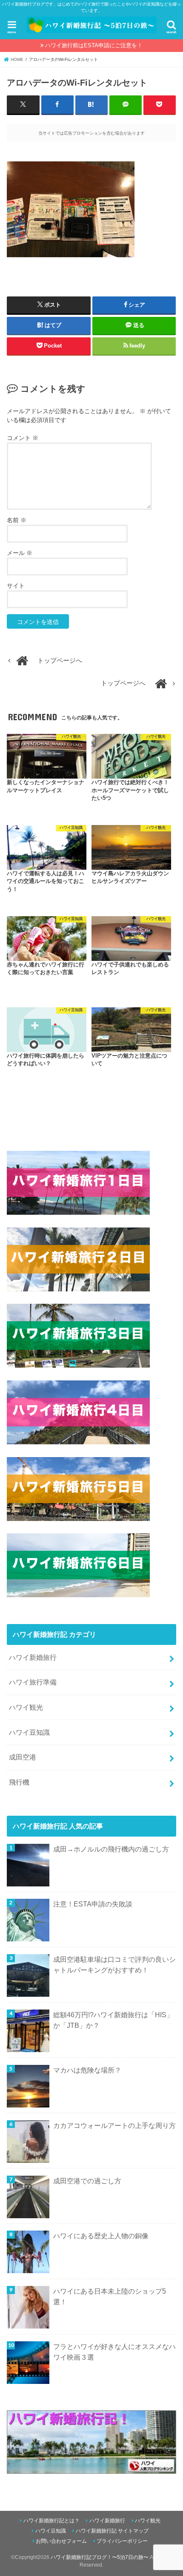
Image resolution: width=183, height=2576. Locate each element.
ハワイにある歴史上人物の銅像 (101, 2236)
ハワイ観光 (26, 1707)
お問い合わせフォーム (61, 2541)
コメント (23, 438)
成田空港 (23, 1757)
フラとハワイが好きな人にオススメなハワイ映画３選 (114, 2352)
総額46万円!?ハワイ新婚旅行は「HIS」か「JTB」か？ (113, 2020)
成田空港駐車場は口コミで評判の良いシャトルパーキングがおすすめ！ (114, 1965)
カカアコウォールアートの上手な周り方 (114, 2125)
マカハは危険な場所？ (87, 2070)
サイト (16, 586)
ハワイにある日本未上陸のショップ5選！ (110, 2296)
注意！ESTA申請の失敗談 (93, 1904)
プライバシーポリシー (122, 2541)
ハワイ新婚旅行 (33, 1657)
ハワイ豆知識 (29, 1732)
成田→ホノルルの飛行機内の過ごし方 (111, 1849)
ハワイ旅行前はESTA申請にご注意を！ (94, 45)
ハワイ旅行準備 (33, 1682)
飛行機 (19, 1782)
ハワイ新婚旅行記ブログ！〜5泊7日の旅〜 (100, 2557)
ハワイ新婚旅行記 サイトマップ (112, 2531)
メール (20, 553)
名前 (17, 520)
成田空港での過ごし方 (87, 2181)
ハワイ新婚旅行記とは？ (51, 2521)
